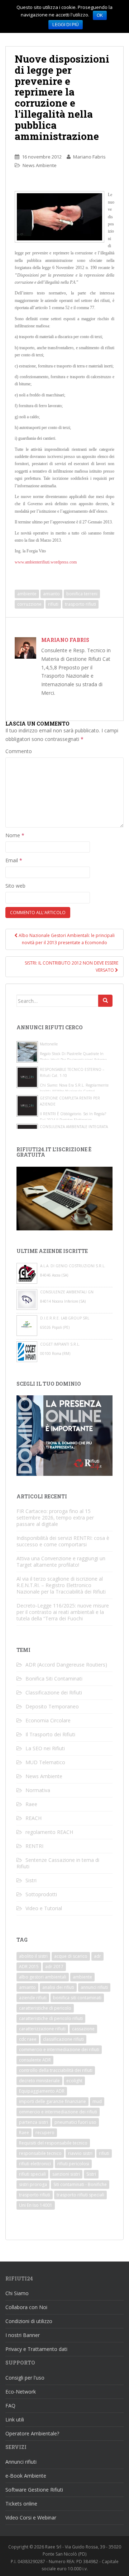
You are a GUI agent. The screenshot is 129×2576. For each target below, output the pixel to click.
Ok (100, 15)
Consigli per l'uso (25, 2378)
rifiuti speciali (32, 2174)
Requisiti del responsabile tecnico (53, 2143)
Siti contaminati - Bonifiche (80, 2184)
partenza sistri (34, 2122)
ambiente (27, 594)
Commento (19, 751)
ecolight (74, 2081)
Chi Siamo (17, 2293)
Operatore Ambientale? (32, 2433)
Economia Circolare (48, 1720)
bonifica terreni (82, 594)
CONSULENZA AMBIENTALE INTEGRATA (74, 1127)
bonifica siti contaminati (77, 1998)
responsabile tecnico (40, 2153)
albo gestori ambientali (43, 1977)
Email (14, 860)
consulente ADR (35, 2060)
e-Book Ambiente (26, 2476)
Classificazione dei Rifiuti (54, 1692)
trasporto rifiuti (80, 604)
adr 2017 (54, 1967)
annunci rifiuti (94, 1987)
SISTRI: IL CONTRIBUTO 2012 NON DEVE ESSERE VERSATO (71, 967)
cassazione (83, 2029)
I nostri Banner (23, 2335)
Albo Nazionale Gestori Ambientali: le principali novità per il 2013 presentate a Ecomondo (66, 939)
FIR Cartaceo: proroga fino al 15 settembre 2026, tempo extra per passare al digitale (55, 1518)
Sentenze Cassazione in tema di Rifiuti (58, 1863)
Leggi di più (66, 25)
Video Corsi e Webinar (31, 2518)
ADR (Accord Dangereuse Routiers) (66, 1665)
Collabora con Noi (26, 2307)
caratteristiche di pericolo (45, 2008)
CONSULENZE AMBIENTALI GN (67, 1292)
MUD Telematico (45, 1762)
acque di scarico (71, 1956)
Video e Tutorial (44, 1908)
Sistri (31, 1880)
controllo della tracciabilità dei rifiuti (56, 2070)
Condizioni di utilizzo (29, 2321)
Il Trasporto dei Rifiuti (50, 1734)
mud (97, 2101)
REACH (34, 1818)
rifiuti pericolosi (73, 2164)
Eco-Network (21, 2392)
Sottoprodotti (41, 1894)
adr (97, 1956)
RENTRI (34, 1846)
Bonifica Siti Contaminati (54, 1679)
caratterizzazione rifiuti (42, 2029)
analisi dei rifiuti (58, 1987)
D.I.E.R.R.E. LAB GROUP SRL (65, 1318)
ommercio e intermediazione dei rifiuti (58, 2112)
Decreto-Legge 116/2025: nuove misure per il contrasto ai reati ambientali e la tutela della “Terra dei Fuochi (63, 1612)
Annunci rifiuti (21, 2462)
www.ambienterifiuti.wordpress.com (46, 562)
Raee (31, 1804)
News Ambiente (40, 165)
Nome (15, 835)
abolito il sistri (33, 1956)
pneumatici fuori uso (75, 2122)
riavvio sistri (80, 2153)
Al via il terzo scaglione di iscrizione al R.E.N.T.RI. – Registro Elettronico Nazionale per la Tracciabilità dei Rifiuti (61, 1585)
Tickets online (21, 2504)
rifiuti (53, 604)
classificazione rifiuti (63, 2039)
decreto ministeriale (39, 2081)
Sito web (15, 886)
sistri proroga (33, 2184)
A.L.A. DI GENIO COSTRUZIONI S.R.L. (73, 1266)
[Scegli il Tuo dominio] (64, 1435)
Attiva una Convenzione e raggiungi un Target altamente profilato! (61, 1562)
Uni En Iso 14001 (36, 2205)
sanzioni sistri (66, 2174)
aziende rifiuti (33, 1998)
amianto (51, 594)
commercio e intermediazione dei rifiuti (59, 2050)
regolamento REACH (49, 1832)
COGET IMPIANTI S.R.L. (60, 1344)
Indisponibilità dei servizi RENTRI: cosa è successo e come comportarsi (63, 1541)
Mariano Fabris (89, 157)
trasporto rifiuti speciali (80, 2195)
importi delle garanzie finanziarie (52, 2101)
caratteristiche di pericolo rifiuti (51, 2018)
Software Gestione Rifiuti (34, 2490)
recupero (45, 2133)
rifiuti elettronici (35, 2164)
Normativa (38, 1790)
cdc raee (28, 2039)
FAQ (10, 2406)
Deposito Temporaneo (52, 1706)
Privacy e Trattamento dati (36, 2349)
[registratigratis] (64, 1198)
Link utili (15, 2419)
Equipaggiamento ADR (42, 2091)
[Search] (105, 1001)
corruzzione (29, 604)
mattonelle (49, 1044)
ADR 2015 (29, 1967)
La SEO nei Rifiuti (45, 1748)
